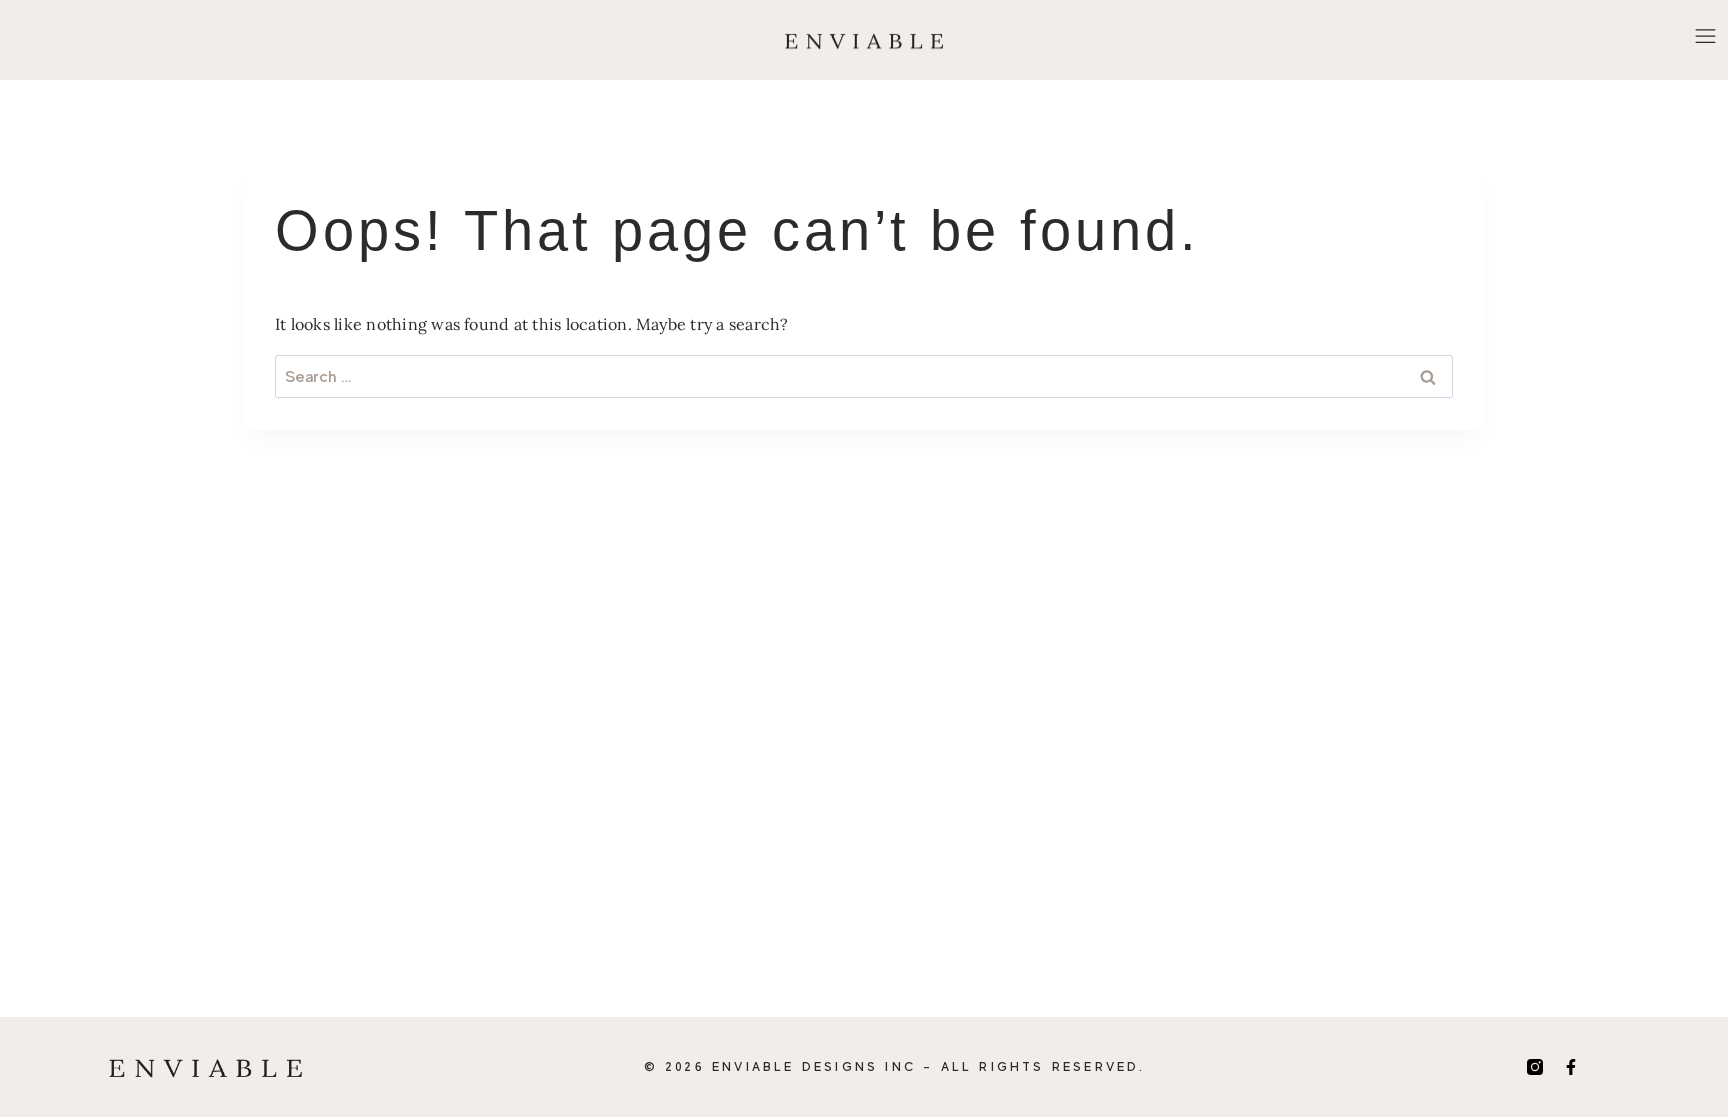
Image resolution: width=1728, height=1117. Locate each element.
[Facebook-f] (1571, 1067)
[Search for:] (864, 376)
